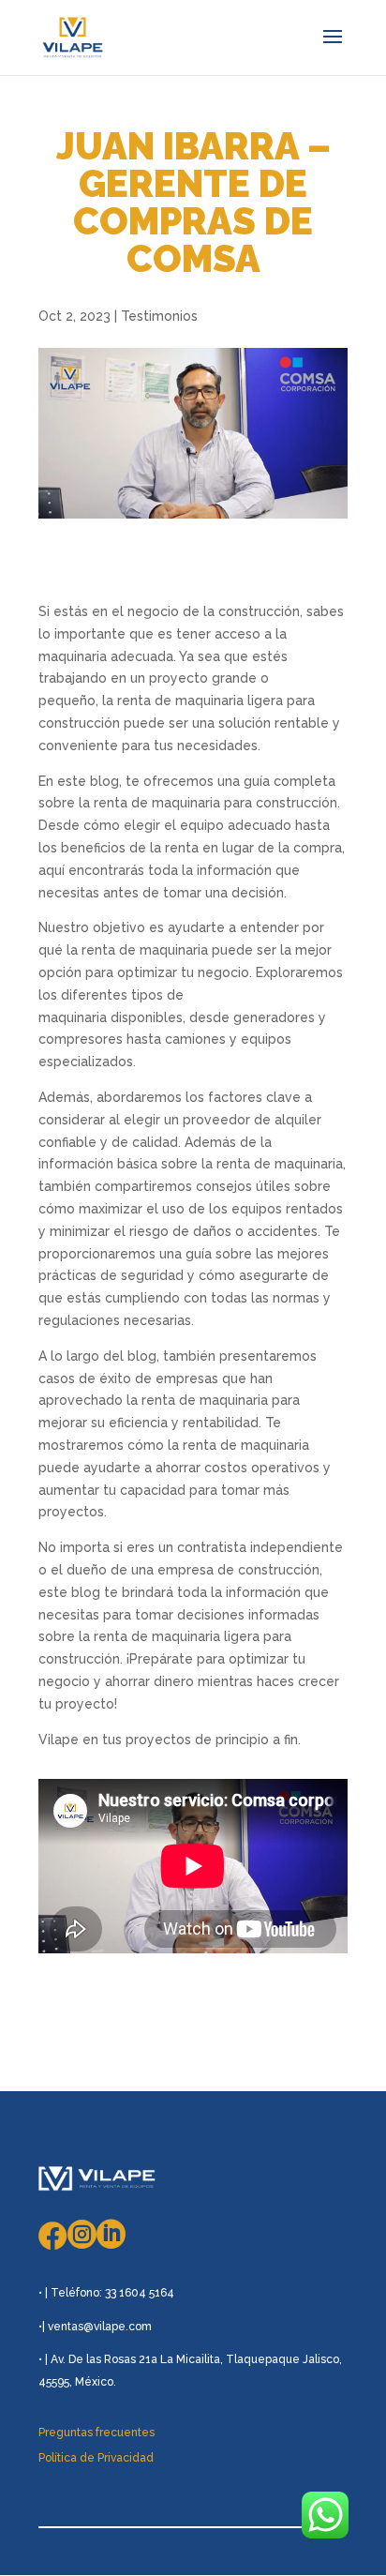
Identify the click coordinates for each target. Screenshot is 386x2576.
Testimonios (159, 316)
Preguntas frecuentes (96, 2433)
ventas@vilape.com (100, 2327)
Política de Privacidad (96, 2458)
